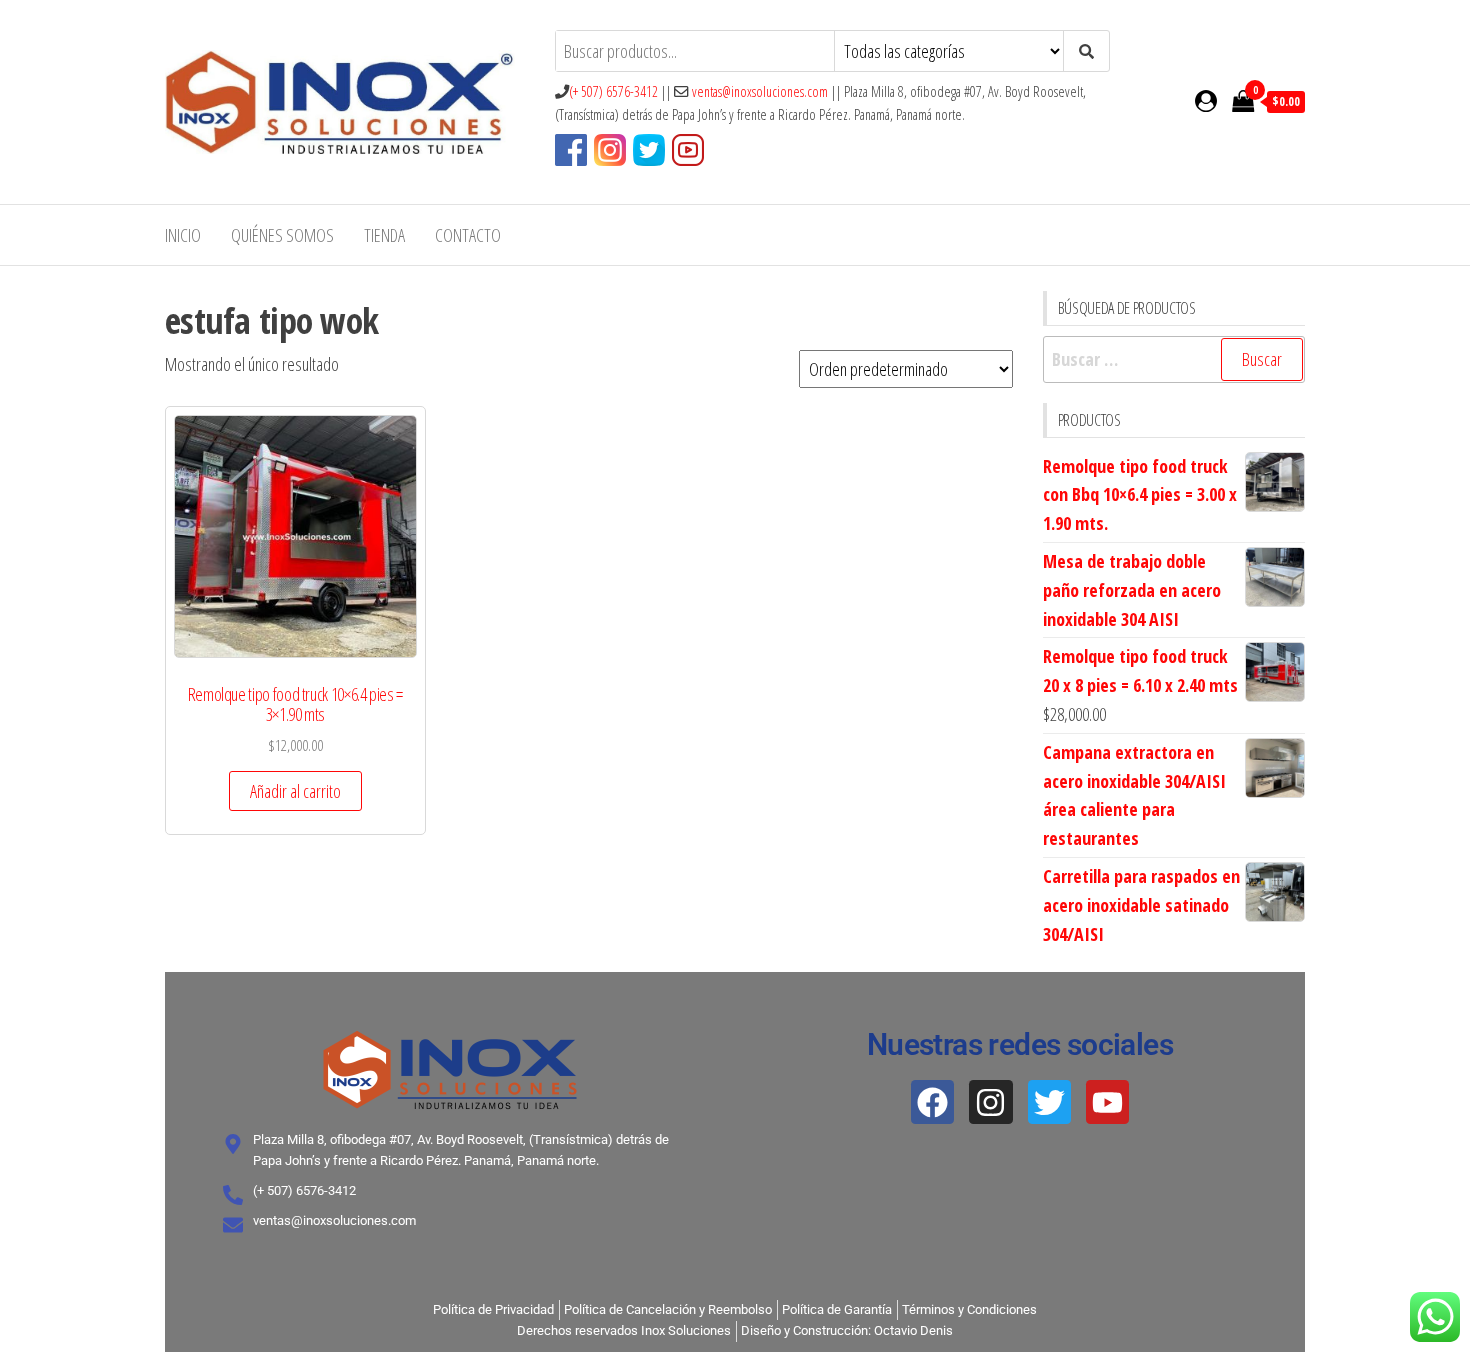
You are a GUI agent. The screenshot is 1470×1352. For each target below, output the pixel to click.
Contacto (468, 235)
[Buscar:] (1174, 359)
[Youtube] (1107, 1101)
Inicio (183, 235)
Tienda (384, 235)
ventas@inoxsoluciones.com (760, 91)
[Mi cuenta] (1206, 100)
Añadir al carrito (295, 791)
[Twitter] (1049, 1101)
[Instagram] (990, 1101)
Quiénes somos (282, 235)
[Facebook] (932, 1101)
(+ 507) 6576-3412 (613, 91)
